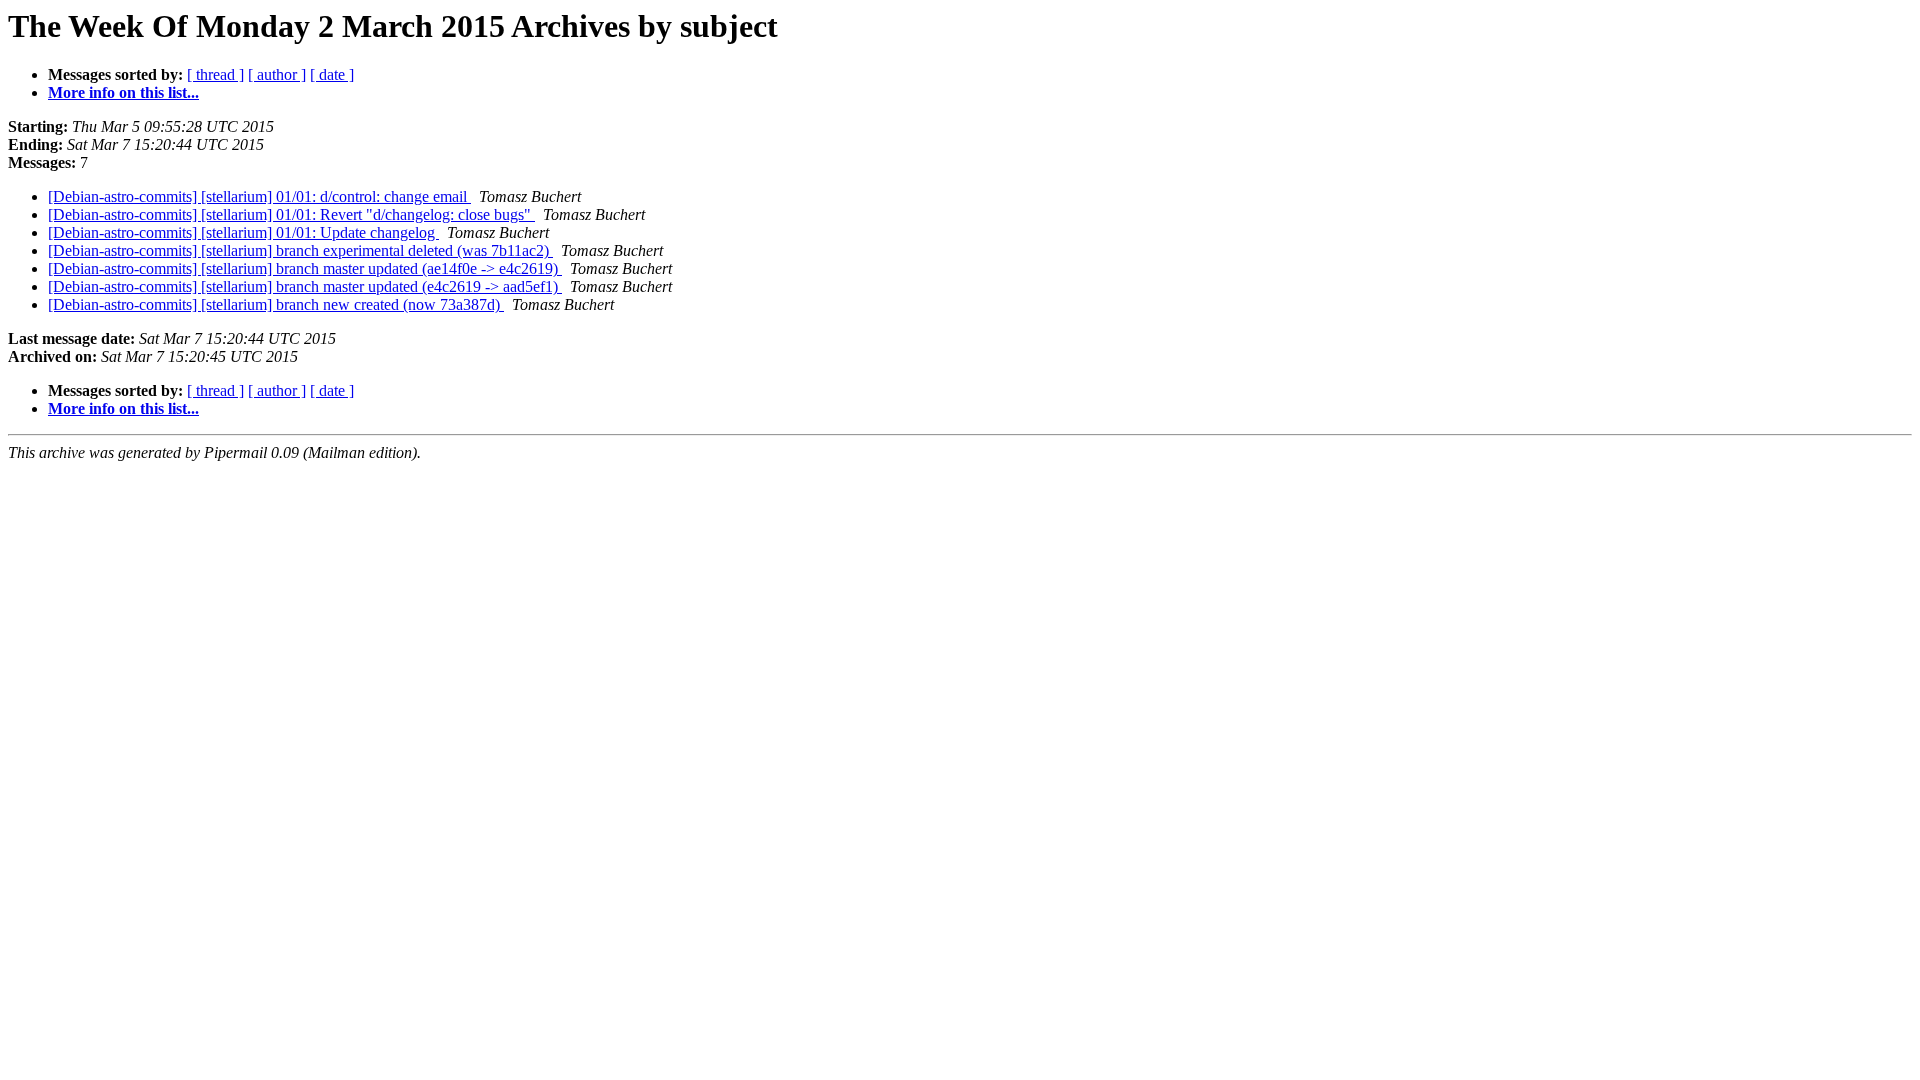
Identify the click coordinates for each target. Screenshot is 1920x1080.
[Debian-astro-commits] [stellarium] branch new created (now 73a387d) (276, 304)
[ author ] (277, 74)
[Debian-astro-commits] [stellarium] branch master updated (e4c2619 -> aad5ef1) (305, 286)
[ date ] (332, 74)
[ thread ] (215, 74)
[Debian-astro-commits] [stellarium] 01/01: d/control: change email (259, 196)
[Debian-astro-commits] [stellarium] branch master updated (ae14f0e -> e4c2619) (305, 268)
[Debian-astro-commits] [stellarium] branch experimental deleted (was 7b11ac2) (300, 250)
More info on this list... (123, 92)
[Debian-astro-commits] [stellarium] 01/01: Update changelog (243, 232)
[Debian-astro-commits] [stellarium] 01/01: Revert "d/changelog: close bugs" (291, 214)
